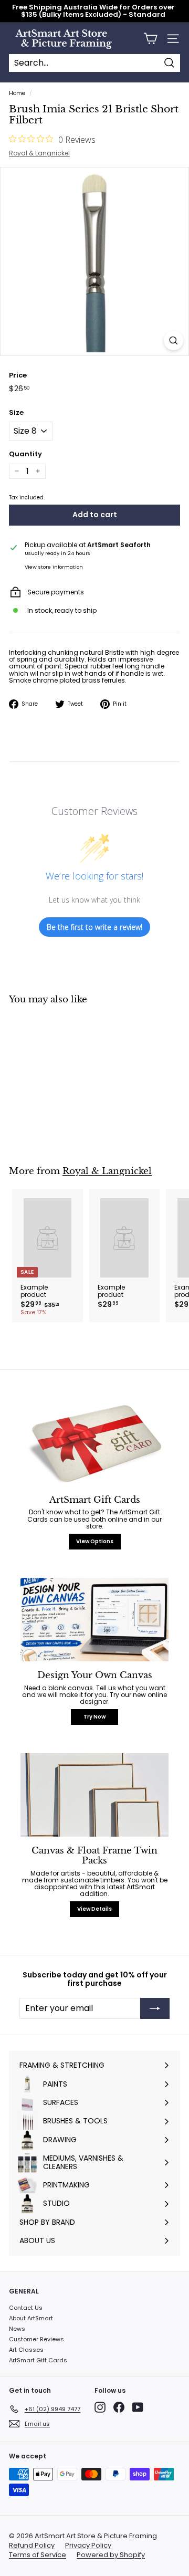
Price (18, 375)
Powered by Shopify (111, 2555)
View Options (95, 1541)
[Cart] (150, 39)
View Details (94, 1909)
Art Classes (26, 2350)
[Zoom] (174, 341)
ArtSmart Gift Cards (38, 2360)
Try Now (94, 1717)
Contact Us (26, 2308)
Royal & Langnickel (39, 153)
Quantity (25, 454)
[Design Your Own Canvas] (94, 1620)
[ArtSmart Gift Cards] (94, 1444)
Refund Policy (32, 2546)
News (17, 2329)
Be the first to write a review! (94, 927)
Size (16, 413)
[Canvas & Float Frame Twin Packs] (94, 1795)
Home (17, 93)
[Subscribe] (155, 2008)
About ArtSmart (31, 2318)
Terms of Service (38, 2555)
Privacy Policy (88, 2546)
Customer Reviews (36, 2339)
